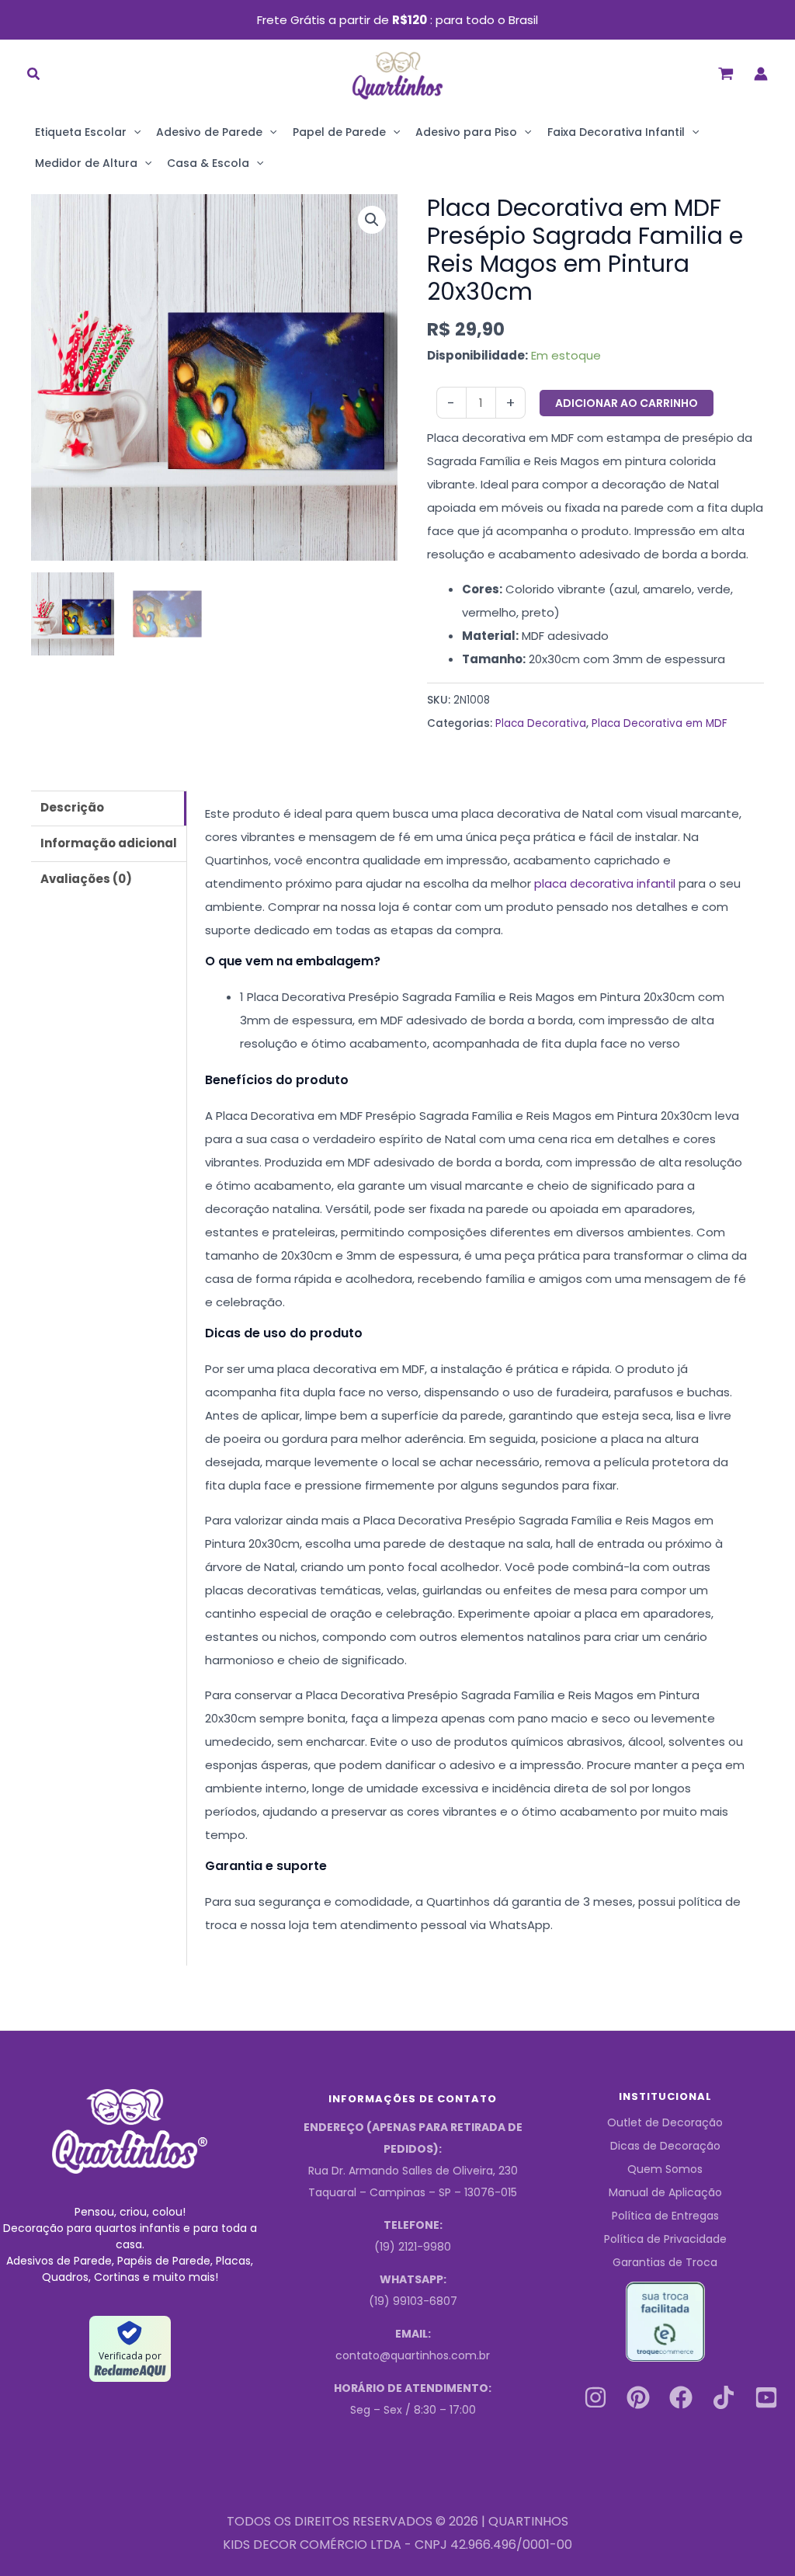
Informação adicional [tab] (109, 843)
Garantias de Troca (665, 2262)
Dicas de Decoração (665, 2146)
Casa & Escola (208, 163)
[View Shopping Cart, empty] (726, 73)
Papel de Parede (339, 132)
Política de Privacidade (665, 2239)
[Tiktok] (724, 2397)
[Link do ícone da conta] (761, 74)
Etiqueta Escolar (81, 132)
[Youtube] (766, 2397)
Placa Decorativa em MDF (660, 723)
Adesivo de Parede (209, 132)
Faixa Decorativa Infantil (616, 132)
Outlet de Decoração (665, 2122)
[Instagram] (595, 2397)
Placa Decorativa (541, 723)
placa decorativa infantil (605, 883)
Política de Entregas (665, 2216)
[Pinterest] (638, 2397)
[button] (34, 76)
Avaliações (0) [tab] (86, 879)
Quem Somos (665, 2169)
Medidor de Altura (86, 163)
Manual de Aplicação (665, 2192)
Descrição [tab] (72, 807)
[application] (134, 132)
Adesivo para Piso (466, 132)
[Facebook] (681, 2397)
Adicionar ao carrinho (627, 403)
